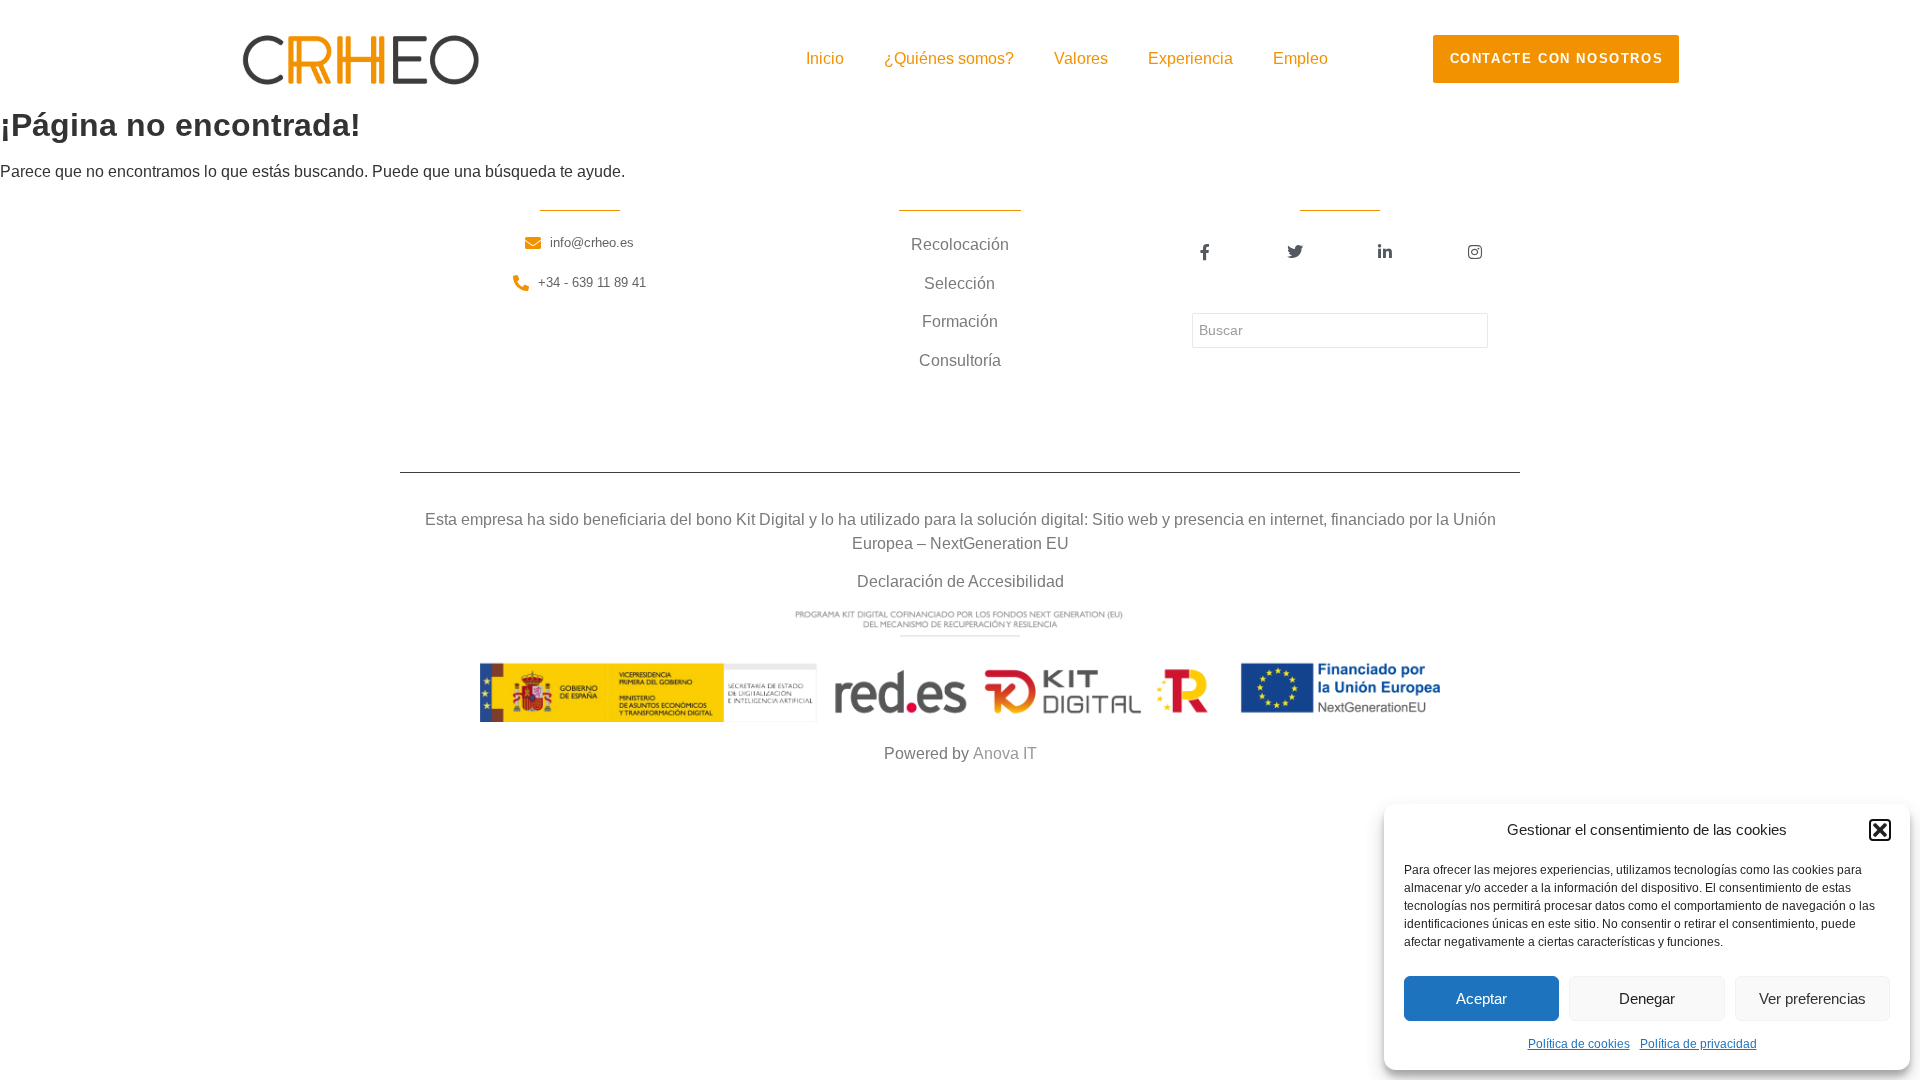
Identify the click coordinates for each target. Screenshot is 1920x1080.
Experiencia (1190, 58)
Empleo (1300, 58)
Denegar (1647, 998)
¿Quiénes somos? (949, 58)
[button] (1880, 830)
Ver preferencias (1812, 998)
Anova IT (1005, 753)
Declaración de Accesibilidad (960, 581)
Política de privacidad (1698, 1044)
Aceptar (1481, 998)
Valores (1081, 58)
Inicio (825, 58)
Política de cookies (1579, 1044)
